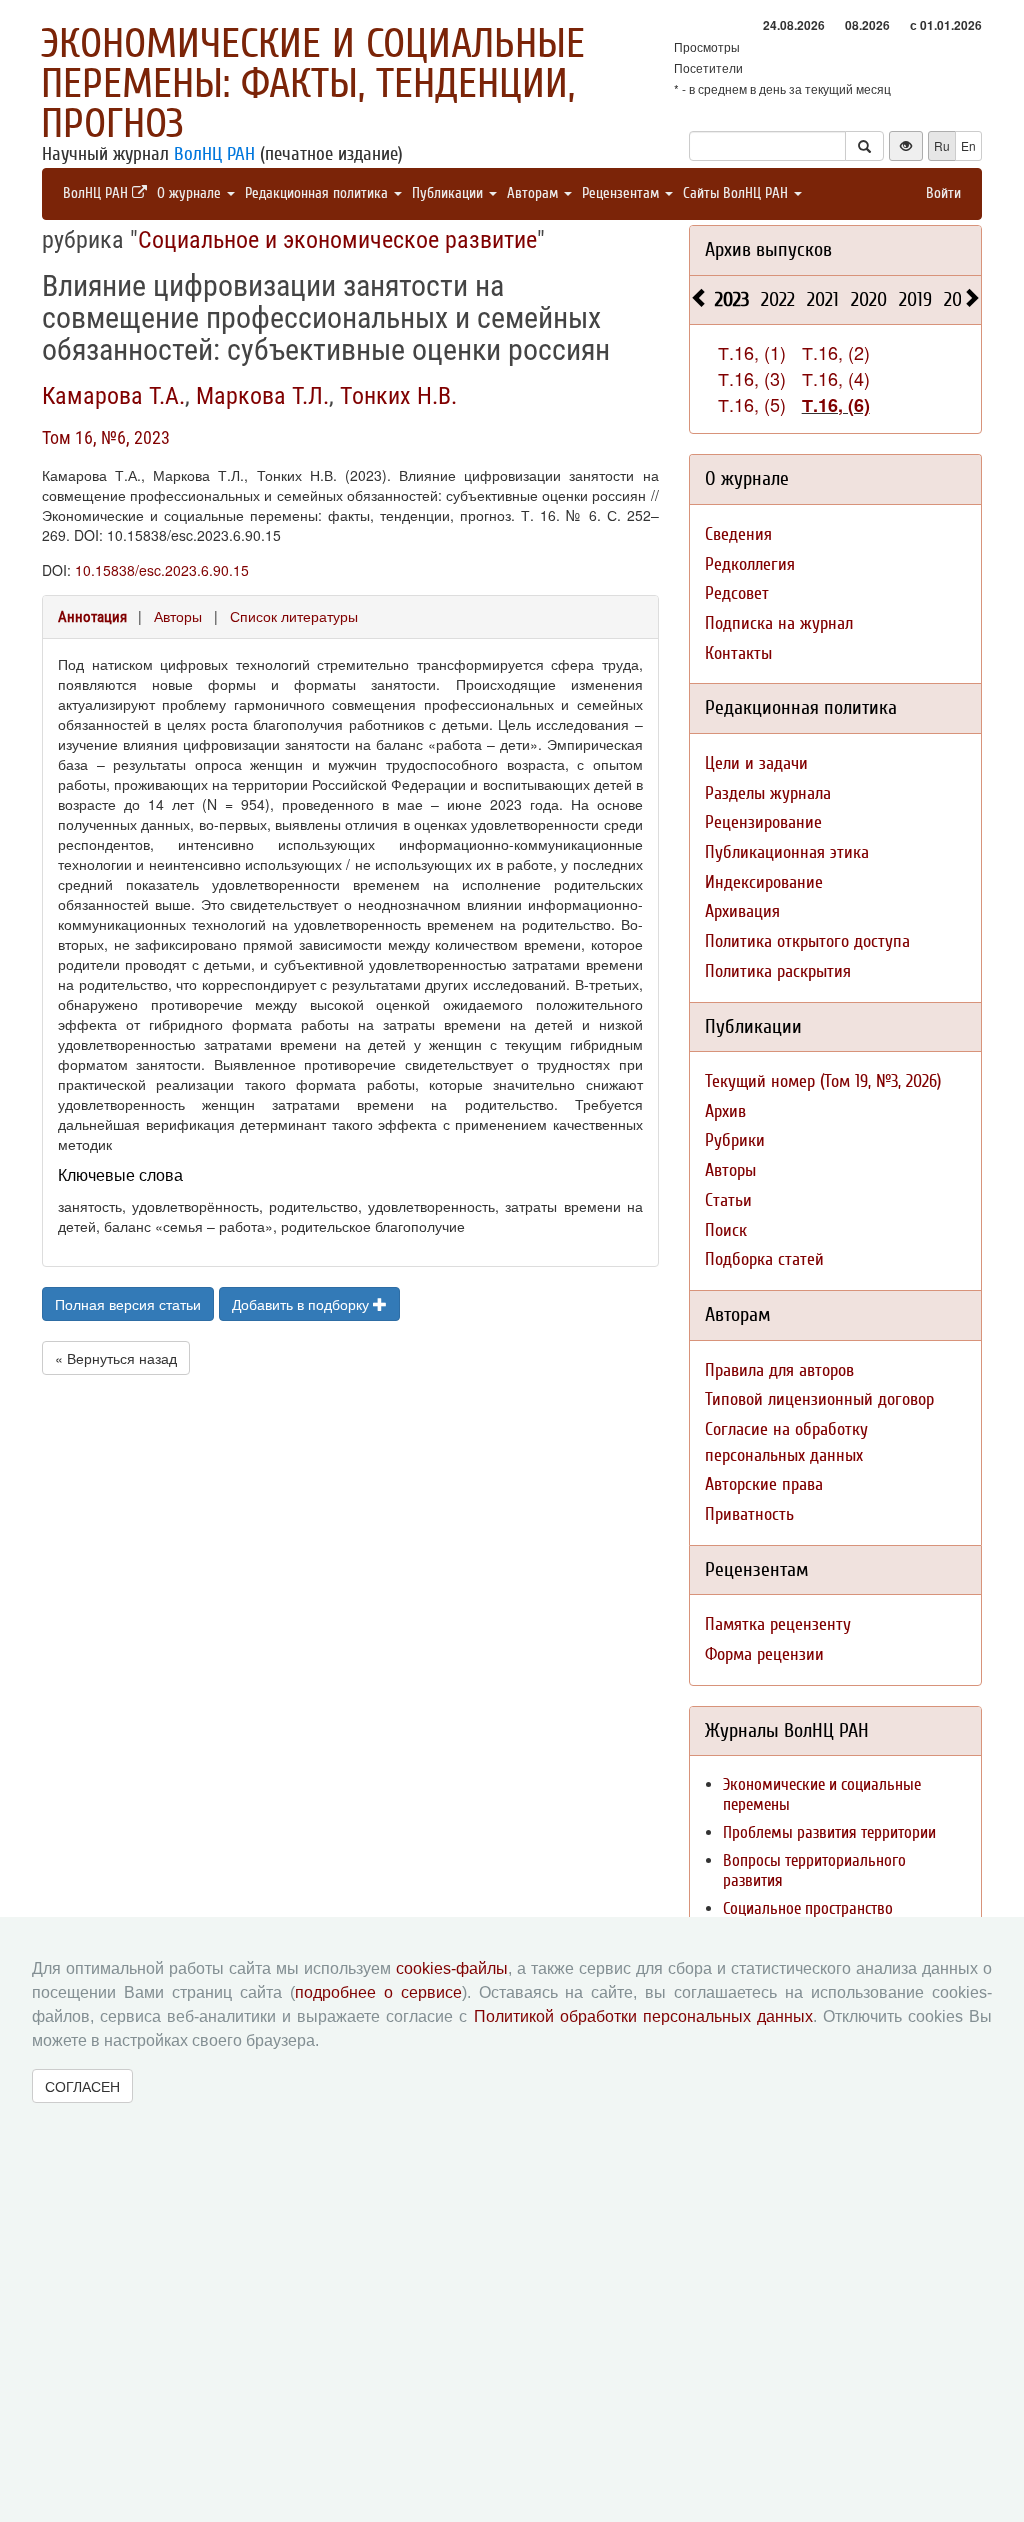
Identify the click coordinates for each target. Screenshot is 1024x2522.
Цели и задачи (756, 763)
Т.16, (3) (752, 378)
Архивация (742, 911)
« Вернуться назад (116, 1358)
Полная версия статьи (128, 1304)
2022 (778, 299)
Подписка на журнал (779, 623)
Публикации (449, 193)
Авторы (178, 616)
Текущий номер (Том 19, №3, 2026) (823, 1081)
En (968, 145)
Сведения (738, 534)
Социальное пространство (808, 1908)
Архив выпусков (768, 249)
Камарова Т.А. (113, 396)
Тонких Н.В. (398, 396)
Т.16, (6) (836, 405)
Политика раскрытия (778, 971)
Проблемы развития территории (829, 1832)
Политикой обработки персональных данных (643, 2016)
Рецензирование (763, 822)
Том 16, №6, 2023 (106, 437)
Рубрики (735, 1140)
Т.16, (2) (836, 352)
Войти (943, 193)
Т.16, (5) (752, 404)
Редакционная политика (318, 193)
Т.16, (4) (836, 378)
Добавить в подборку (302, 1304)
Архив (725, 1111)
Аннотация (92, 617)
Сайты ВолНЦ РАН (737, 193)
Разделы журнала (768, 793)
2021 (823, 299)
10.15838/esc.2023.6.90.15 (162, 570)
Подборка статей (764, 1259)
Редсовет (737, 593)
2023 (732, 299)
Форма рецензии (764, 1654)
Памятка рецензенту (778, 1624)
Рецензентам (622, 193)
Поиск (726, 1230)
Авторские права (764, 1484)
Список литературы (294, 616)
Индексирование (764, 882)
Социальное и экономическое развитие (337, 240)
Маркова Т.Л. (262, 396)
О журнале (191, 193)
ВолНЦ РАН (214, 154)
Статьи (728, 1200)
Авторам (534, 193)
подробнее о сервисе (378, 1992)
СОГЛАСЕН (82, 2086)
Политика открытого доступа (807, 941)
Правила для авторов (779, 1370)
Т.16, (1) (752, 352)
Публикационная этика (787, 852)
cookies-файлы (452, 1968)
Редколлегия (750, 564)
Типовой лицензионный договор (819, 1399)
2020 (869, 299)
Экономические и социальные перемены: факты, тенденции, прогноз (313, 84)
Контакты (738, 653)
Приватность (749, 1514)
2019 (915, 299)
